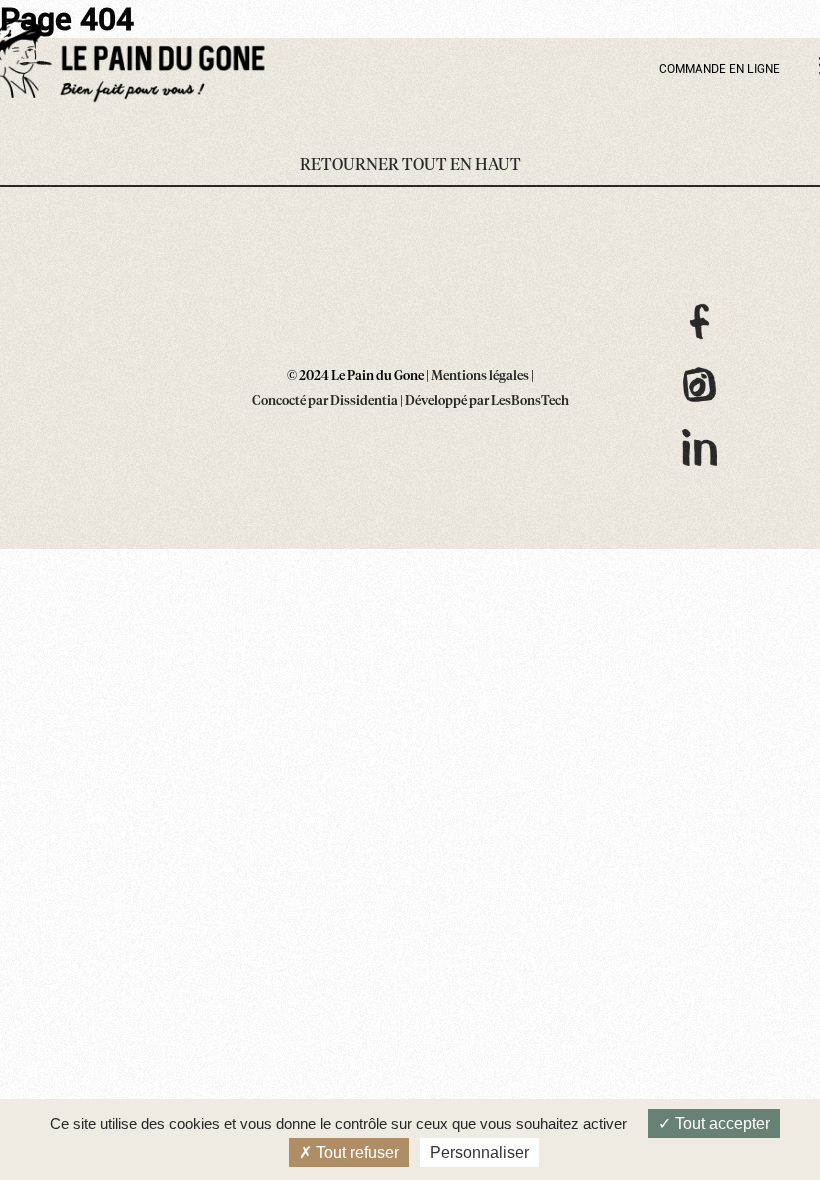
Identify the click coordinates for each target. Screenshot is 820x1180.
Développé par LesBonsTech (487, 401)
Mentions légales (480, 376)
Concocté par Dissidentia (325, 401)
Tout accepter (720, 1123)
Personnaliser (479, 1152)
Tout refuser (355, 1152)
